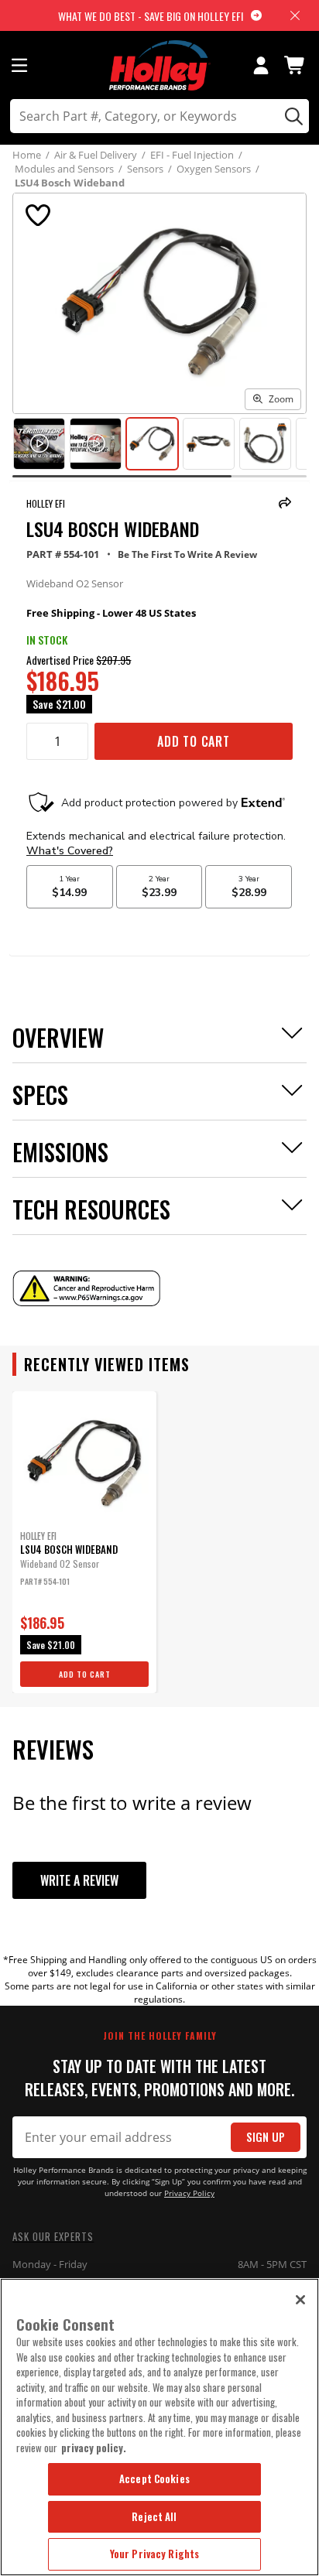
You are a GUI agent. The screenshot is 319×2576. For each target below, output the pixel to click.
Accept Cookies (154, 2479)
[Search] (292, 116)
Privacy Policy (189, 2193)
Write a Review (79, 1880)
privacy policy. (94, 2448)
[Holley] (160, 65)
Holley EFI (46, 503)
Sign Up (266, 2137)
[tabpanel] (84, 1542)
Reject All (154, 2516)
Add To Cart (194, 741)
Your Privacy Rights (154, 2554)
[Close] (300, 2300)
